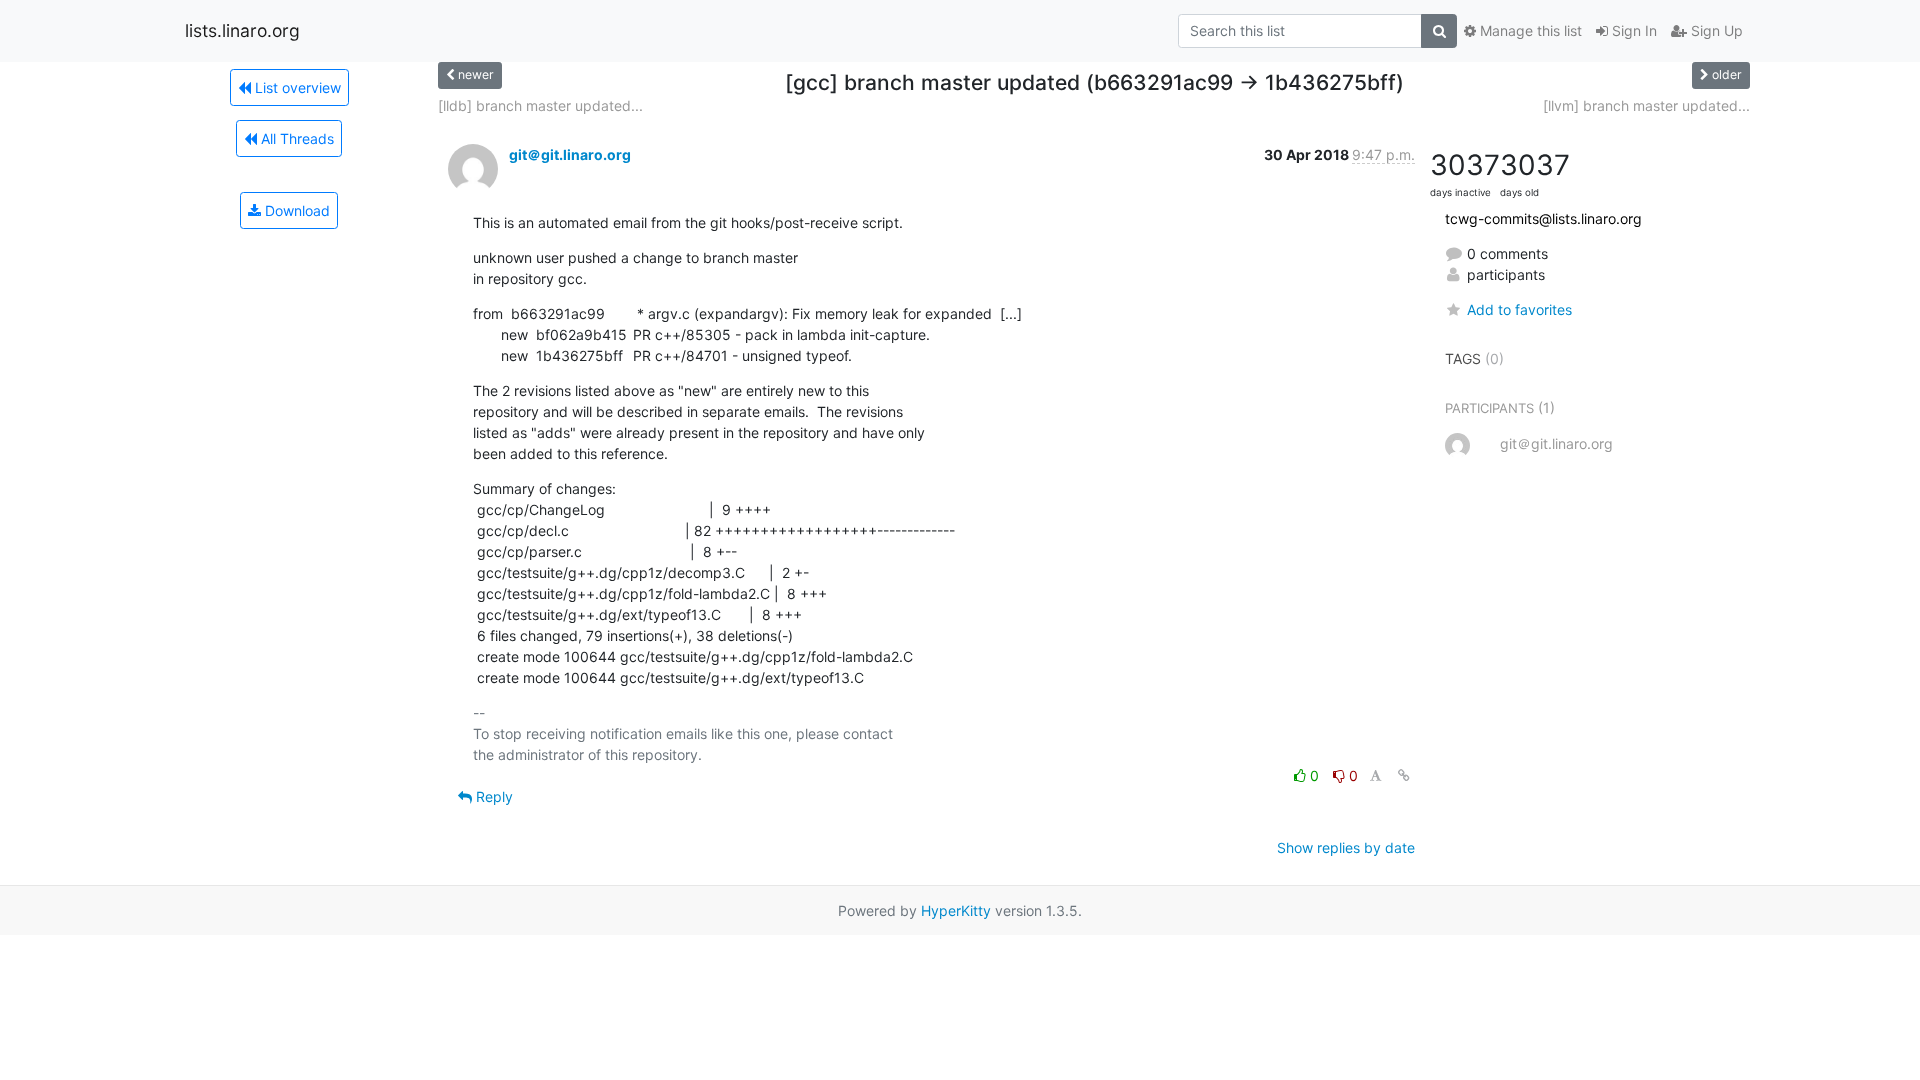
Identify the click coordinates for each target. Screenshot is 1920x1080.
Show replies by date (1346, 847)
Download (295, 210)
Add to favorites (1519, 309)
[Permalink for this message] (1404, 775)
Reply (492, 796)
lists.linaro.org (242, 30)
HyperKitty (956, 910)
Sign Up (1715, 30)
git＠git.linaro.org (570, 154)
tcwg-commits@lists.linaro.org (1543, 218)
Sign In (1632, 30)
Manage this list (1529, 30)
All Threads (295, 138)
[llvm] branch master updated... (1646, 105)
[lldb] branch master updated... (540, 105)
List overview (296, 87)
